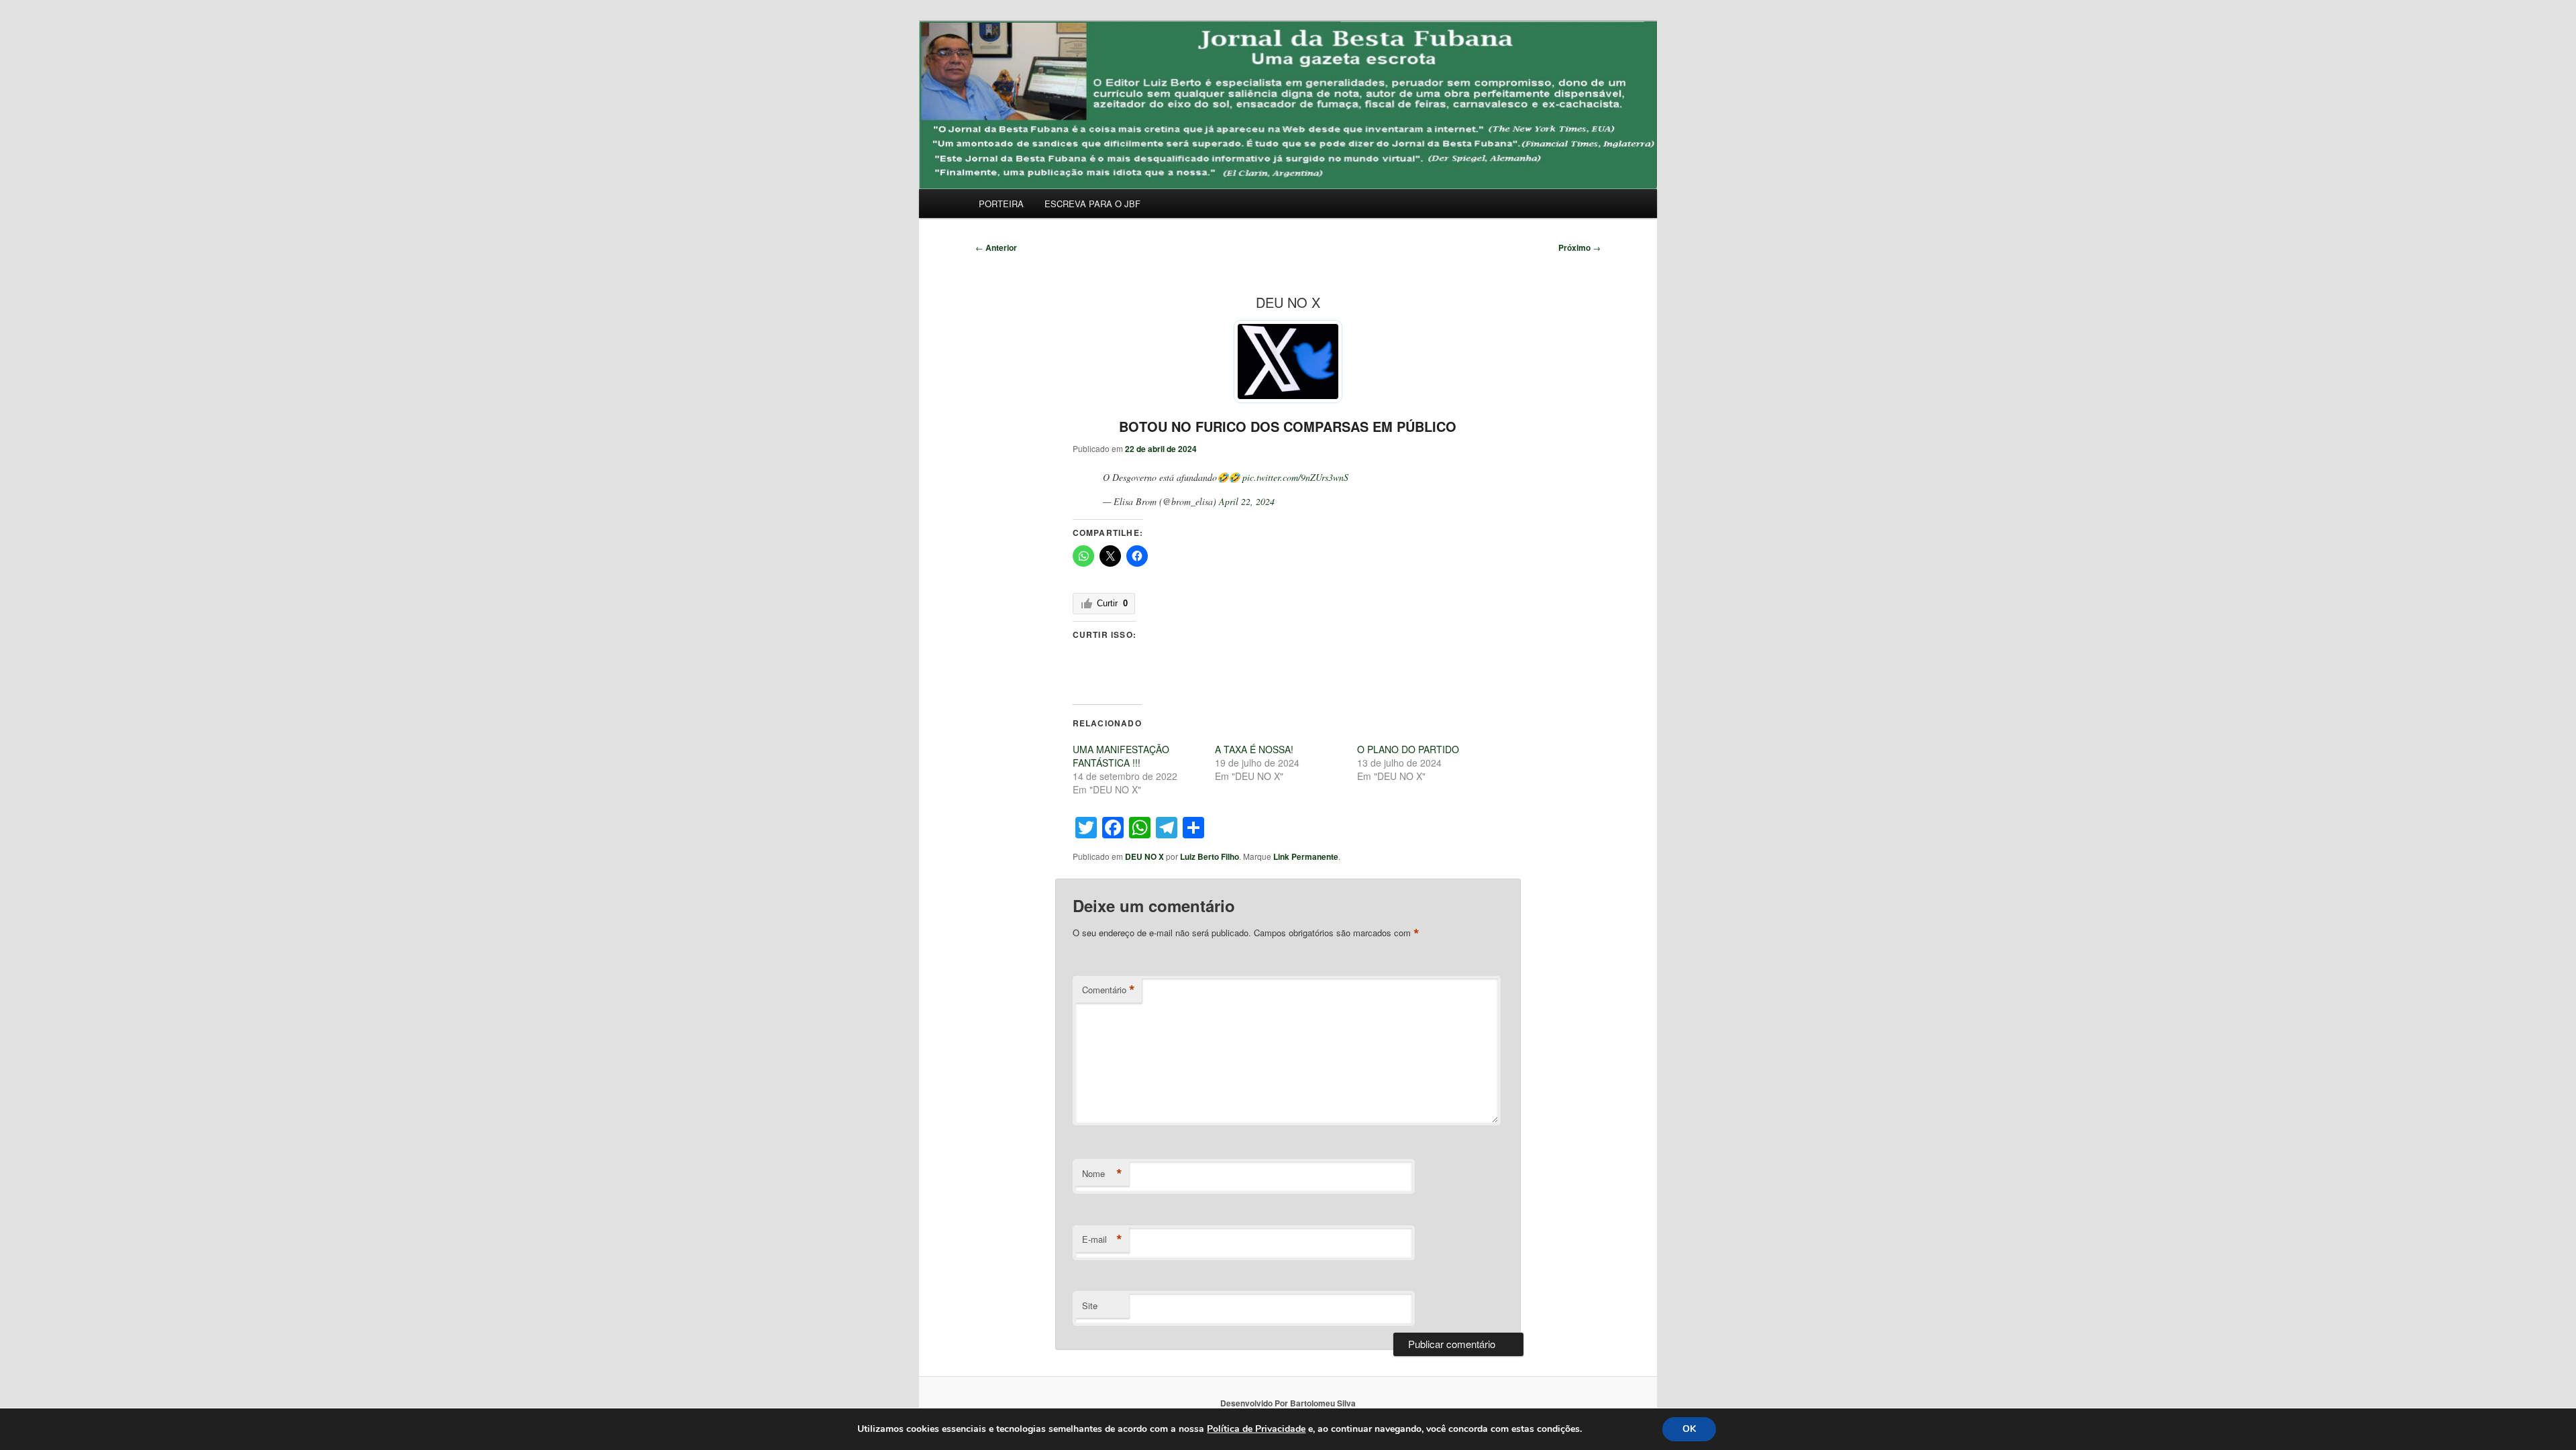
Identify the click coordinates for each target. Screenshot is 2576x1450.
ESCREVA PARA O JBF (1092, 204)
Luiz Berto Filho (1210, 856)
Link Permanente (1306, 856)
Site (1090, 1305)
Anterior (996, 247)
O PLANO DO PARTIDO (1408, 749)
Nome (1102, 1174)
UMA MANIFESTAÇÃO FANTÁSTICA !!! (1121, 756)
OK (1689, 1429)
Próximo (1579, 247)
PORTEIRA (1001, 204)
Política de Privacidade (1256, 1429)
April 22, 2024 (1247, 501)
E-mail (1102, 1239)
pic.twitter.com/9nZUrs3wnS (1295, 477)
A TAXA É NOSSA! (1254, 749)
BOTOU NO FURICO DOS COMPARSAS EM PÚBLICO (1288, 426)
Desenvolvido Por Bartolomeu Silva (1288, 1403)
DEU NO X (1144, 856)
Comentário (1109, 990)
